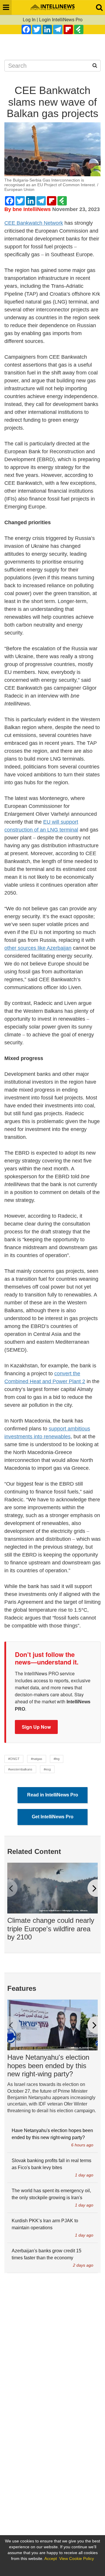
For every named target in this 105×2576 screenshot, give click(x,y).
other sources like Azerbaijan (38, 948)
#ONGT (14, 1759)
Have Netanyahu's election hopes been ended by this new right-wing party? (48, 2066)
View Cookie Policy (77, 2558)
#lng (57, 1759)
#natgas (37, 1759)
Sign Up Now (36, 1727)
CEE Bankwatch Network (34, 223)
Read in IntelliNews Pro (53, 1795)
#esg (47, 1769)
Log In (29, 20)
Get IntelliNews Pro (53, 1817)
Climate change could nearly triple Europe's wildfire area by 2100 (51, 1929)
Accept (51, 2558)
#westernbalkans (20, 1769)
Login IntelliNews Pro (61, 20)
